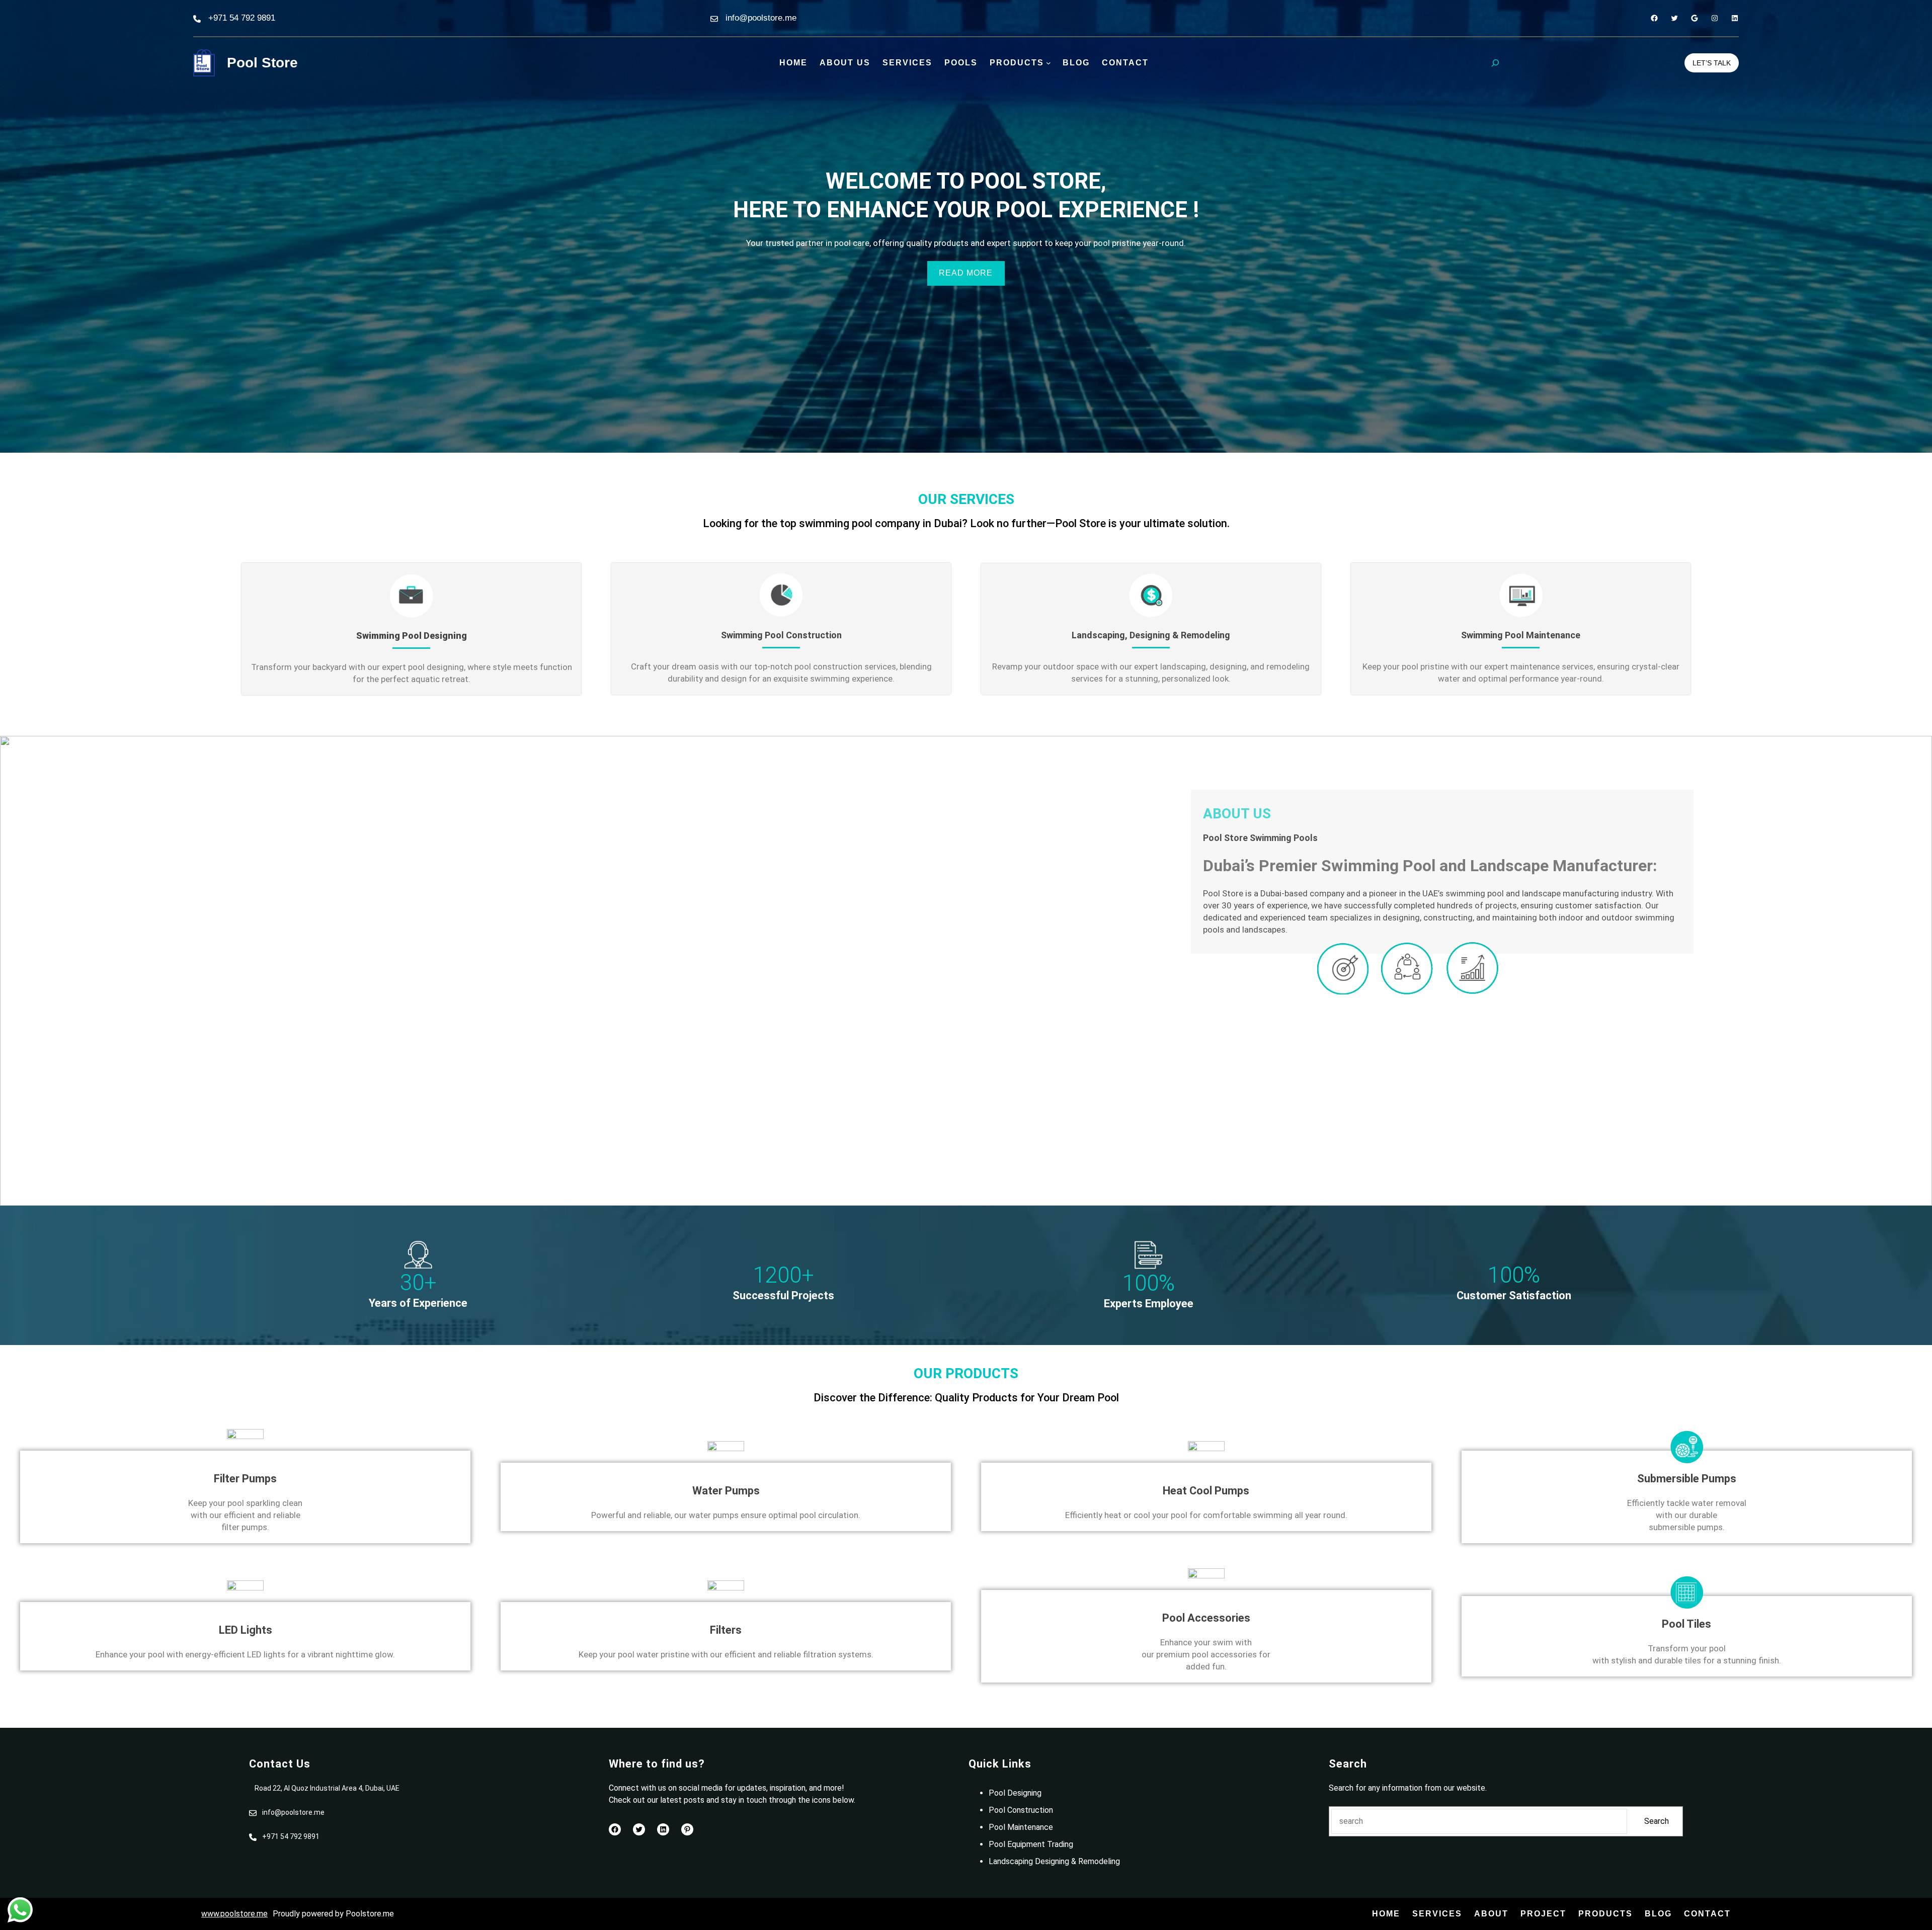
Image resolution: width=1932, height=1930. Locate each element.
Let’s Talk (1712, 63)
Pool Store (262, 63)
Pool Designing (1015, 1793)
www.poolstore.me (234, 1914)
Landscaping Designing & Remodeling (1054, 1861)
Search (1657, 1821)
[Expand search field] (1495, 63)
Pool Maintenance (1021, 1827)
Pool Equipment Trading (1031, 1844)
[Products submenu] (1049, 63)
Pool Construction (1021, 1810)
